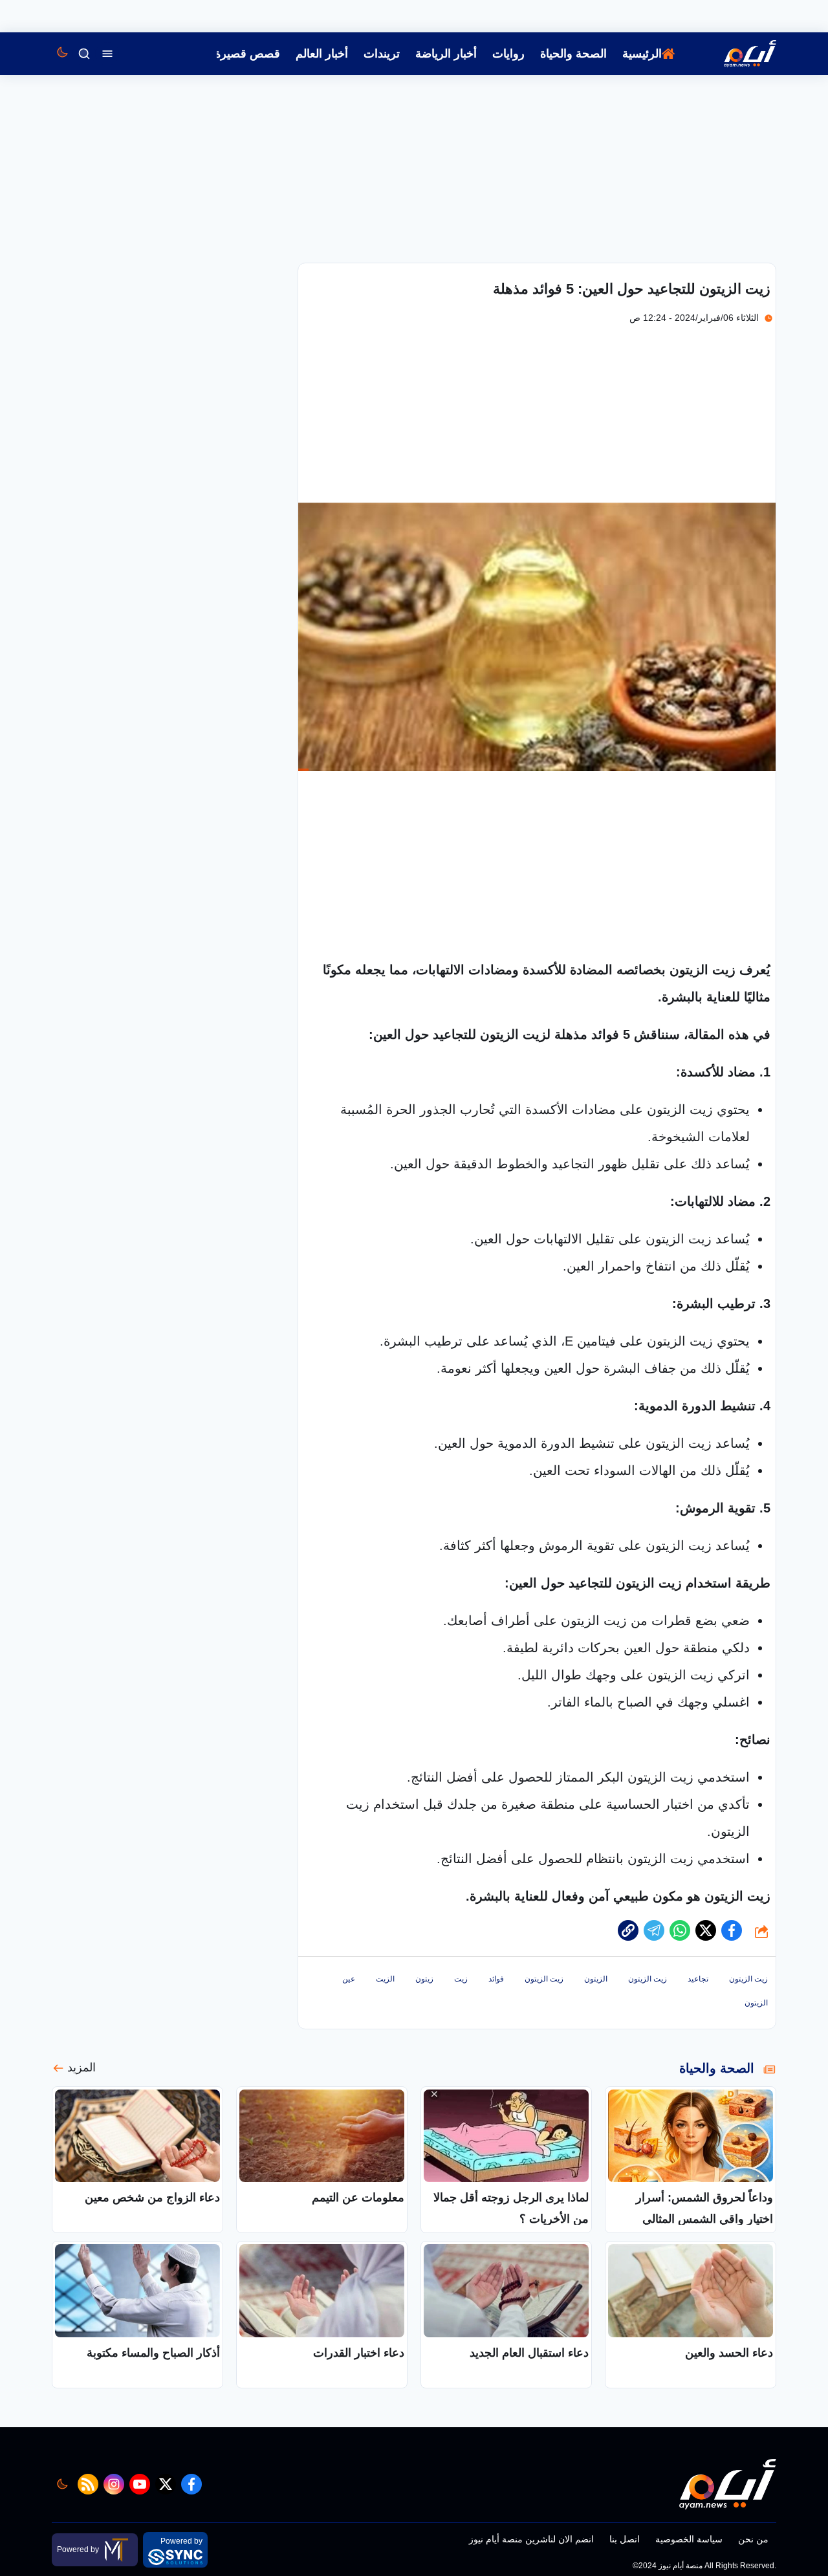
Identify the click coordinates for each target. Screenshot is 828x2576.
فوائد (496, 1979)
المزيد (82, 2068)
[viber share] (654, 1930)
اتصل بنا (625, 2539)
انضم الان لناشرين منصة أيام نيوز (531, 2539)
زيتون (424, 1979)
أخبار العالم (322, 54)
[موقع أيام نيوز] (736, 54)
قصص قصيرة (247, 54)
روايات (508, 54)
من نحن (753, 2539)
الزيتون (596, 1979)
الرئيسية (642, 54)
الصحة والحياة (573, 54)
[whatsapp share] (680, 1930)
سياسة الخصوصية (689, 2539)
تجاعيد (698, 1979)
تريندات (382, 54)
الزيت (385, 1979)
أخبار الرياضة (446, 54)
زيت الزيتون (748, 1979)
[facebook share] (732, 1930)
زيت (461, 1979)
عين (349, 1979)
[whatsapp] (628, 1930)
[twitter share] (706, 1930)
